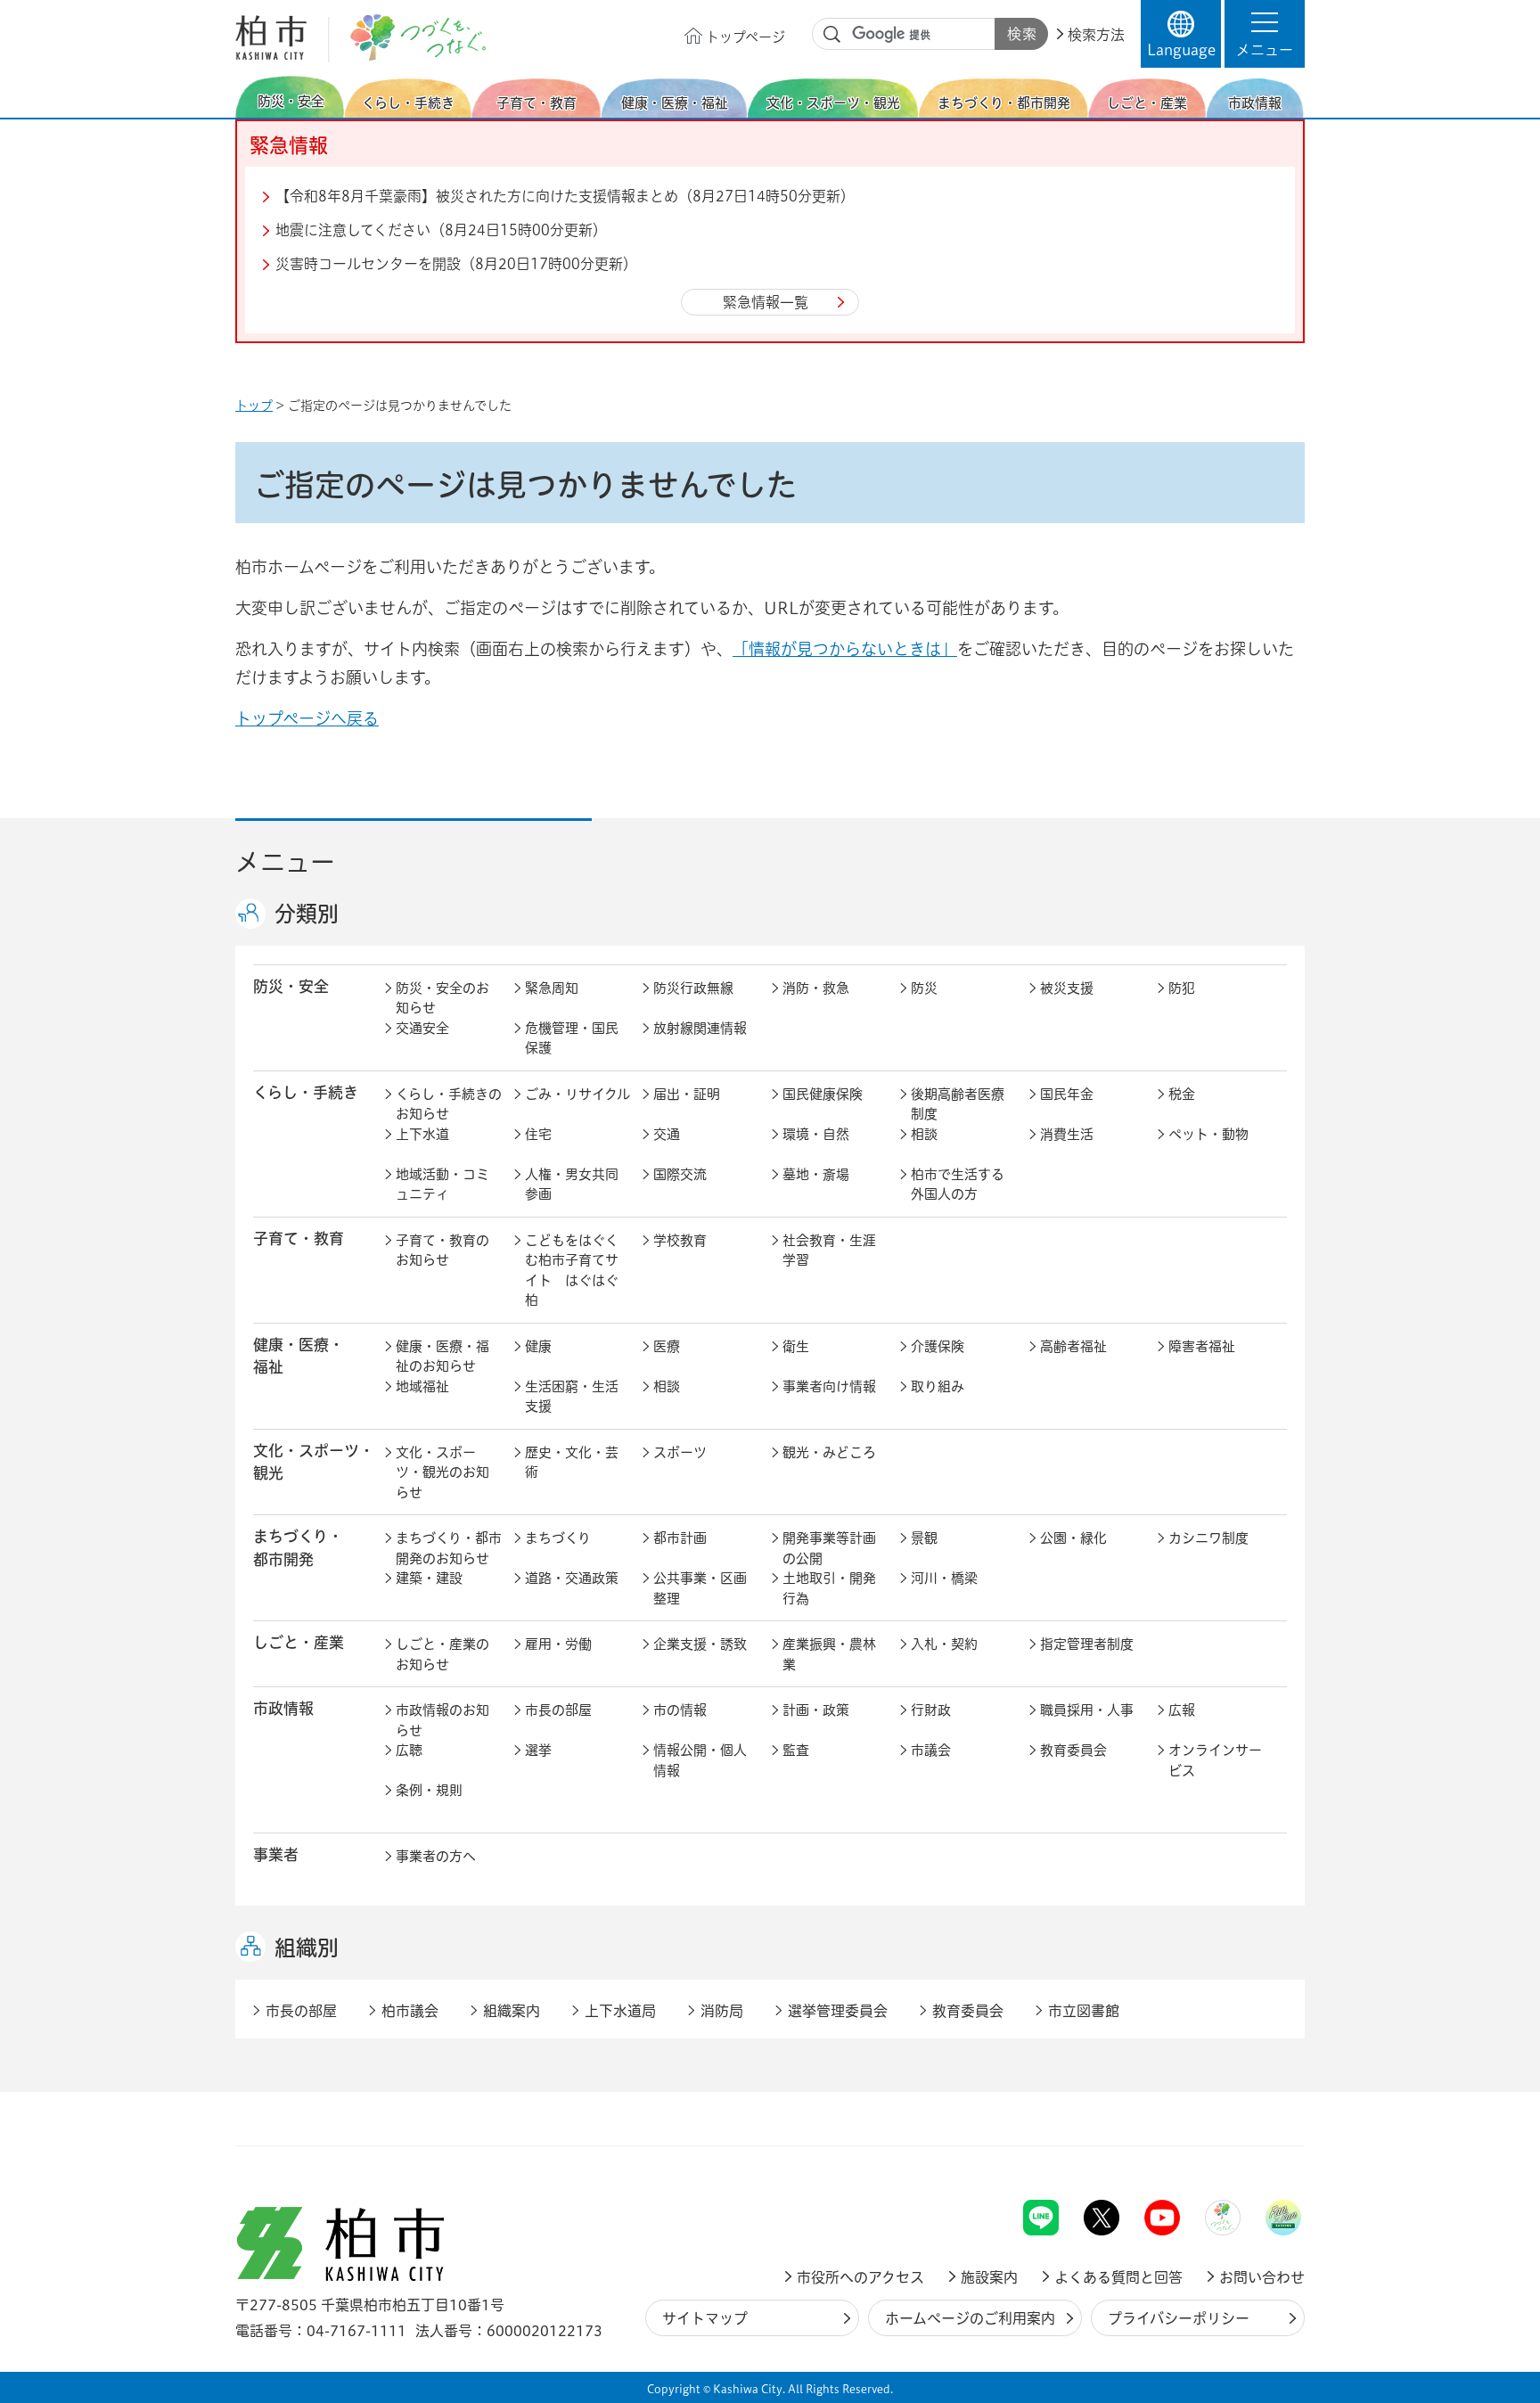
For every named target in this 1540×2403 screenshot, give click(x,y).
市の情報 (680, 1710)
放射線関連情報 (700, 1028)
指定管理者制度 (1087, 1644)
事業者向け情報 (829, 1386)
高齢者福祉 (1073, 1346)
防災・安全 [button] (291, 986)
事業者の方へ (436, 1856)
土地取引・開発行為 (829, 1588)
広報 (1182, 1710)
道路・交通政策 (572, 1578)
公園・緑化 (1073, 1538)
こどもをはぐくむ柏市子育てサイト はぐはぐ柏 (572, 1271)
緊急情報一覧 (766, 302)
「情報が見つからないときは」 (845, 649)
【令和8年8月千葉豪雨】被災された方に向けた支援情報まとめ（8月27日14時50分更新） (565, 196)
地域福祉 (422, 1386)
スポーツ (680, 1452)
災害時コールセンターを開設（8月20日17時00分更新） (456, 264)
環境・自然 (816, 1134)
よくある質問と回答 (1118, 2277)
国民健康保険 (823, 1094)
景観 (924, 1538)
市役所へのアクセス (860, 2277)
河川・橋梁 (944, 1578)
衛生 (796, 1346)
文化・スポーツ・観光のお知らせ (442, 1472)
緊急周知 (552, 988)
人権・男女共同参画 (572, 1185)
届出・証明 (687, 1094)
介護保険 (938, 1346)
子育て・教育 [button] (299, 1238)
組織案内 (512, 2011)
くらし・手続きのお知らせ (449, 1104)
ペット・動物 (1208, 1134)
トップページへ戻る (307, 718)
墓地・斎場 (816, 1174)
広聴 (409, 1750)
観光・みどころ (829, 1452)
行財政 (931, 1710)
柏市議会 (410, 2011)
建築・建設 (429, 1578)
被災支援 (1067, 988)
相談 (924, 1134)
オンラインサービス (1215, 1760)
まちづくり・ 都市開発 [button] (298, 1547)
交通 (667, 1134)
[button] (1265, 34)
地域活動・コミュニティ (442, 1185)
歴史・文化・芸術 (572, 1463)
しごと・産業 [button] (299, 1642)
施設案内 (989, 2277)
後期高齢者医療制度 (958, 1104)
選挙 (538, 1750)
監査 (796, 1750)
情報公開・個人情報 (700, 1760)
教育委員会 (1073, 1750)
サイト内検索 (832, 35)
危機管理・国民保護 (572, 1038)
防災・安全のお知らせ (442, 998)
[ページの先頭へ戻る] (1265, 2153)
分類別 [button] (307, 914)
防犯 (1182, 988)
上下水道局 (620, 2011)
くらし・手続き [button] (306, 1092)
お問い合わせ (1262, 2277)
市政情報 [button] (283, 1708)
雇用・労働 (558, 1644)
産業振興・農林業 (829, 1654)
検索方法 (1096, 35)
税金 (1182, 1094)
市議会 (931, 1750)
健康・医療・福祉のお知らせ (442, 1357)
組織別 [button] (307, 1948)
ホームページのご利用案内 (970, 2318)
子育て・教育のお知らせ (442, 1251)
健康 (538, 1346)
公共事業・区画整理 (700, 1588)
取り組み (938, 1386)
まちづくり (558, 1538)
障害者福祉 (1202, 1346)
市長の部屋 (558, 1710)
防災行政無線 (693, 988)
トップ (254, 406)
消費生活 (1067, 1134)
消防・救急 (816, 988)
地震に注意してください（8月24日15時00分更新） (441, 230)
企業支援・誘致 (700, 1644)
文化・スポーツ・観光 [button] (314, 1462)
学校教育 (680, 1240)
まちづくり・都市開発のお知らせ (449, 1548)
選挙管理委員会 (838, 2011)
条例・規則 (429, 1790)
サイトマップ (705, 2318)
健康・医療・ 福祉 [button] (299, 1356)
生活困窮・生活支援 (572, 1397)
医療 (667, 1346)
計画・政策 (816, 1710)
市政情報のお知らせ (442, 1720)
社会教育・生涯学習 (829, 1251)
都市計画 (680, 1538)
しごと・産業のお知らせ (442, 1654)
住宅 (538, 1134)
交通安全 (422, 1028)
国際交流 (680, 1174)
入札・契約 (944, 1644)
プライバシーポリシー (1179, 2318)
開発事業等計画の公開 (829, 1548)
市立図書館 (1084, 2011)
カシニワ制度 (1208, 1538)
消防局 (722, 2011)
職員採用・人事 (1087, 1710)
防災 (924, 988)
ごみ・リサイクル (577, 1094)
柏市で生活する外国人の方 (958, 1185)
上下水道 (422, 1134)
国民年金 (1067, 1094)
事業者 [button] (276, 1854)
